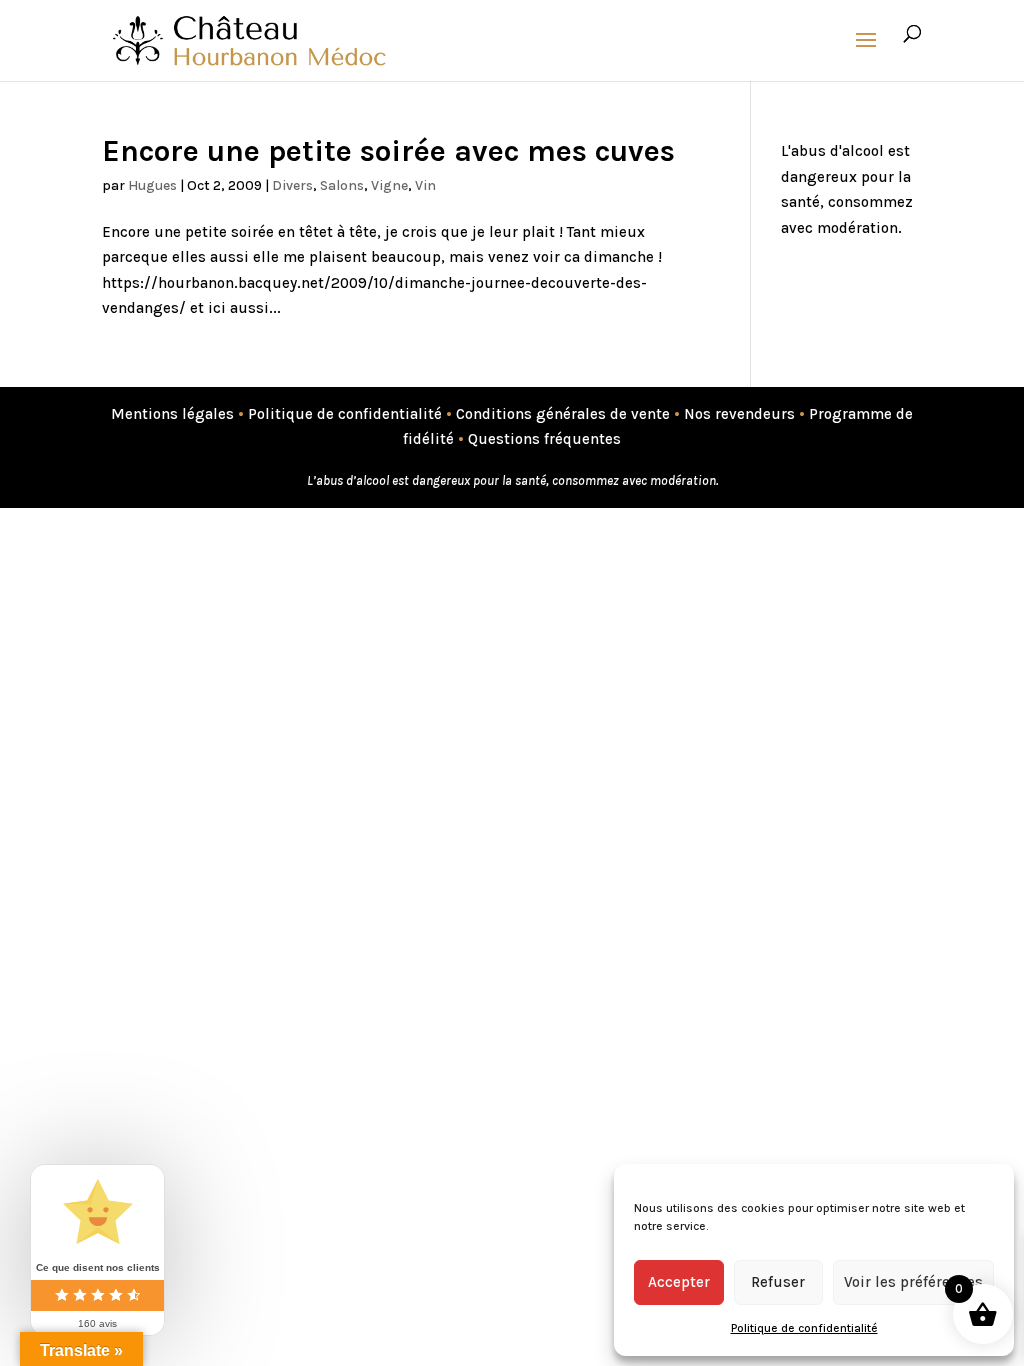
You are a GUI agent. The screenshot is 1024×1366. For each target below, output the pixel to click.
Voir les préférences (913, 1282)
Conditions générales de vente (563, 414)
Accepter (679, 1282)
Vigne (389, 185)
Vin (425, 185)
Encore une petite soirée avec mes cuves (388, 151)
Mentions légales (172, 414)
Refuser (778, 1282)
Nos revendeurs (739, 414)
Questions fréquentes (544, 439)
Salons (342, 185)
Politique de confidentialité (804, 1328)
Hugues (152, 185)
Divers (292, 185)
